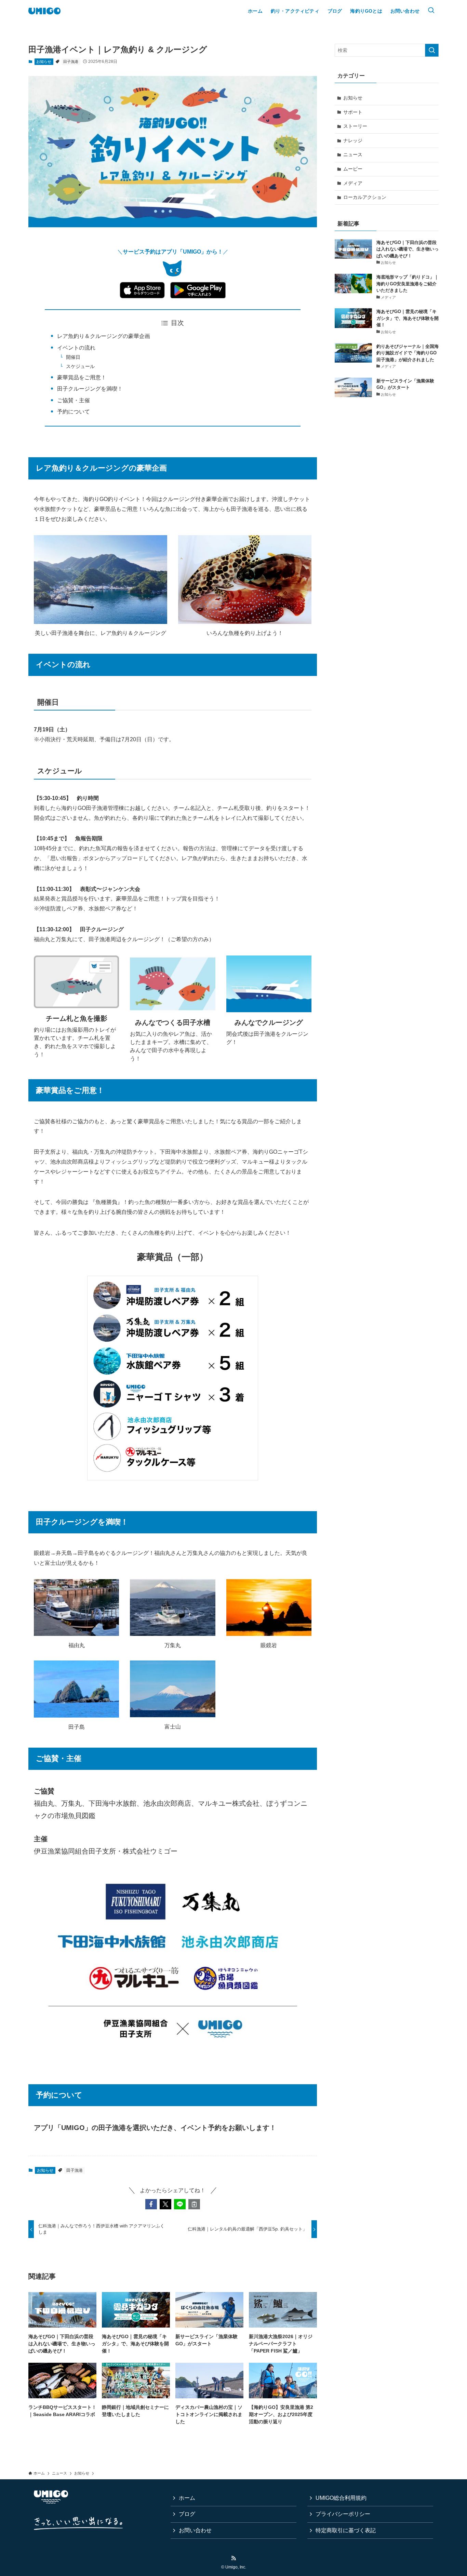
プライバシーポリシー (343, 2514)
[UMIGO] (44, 11)
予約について (74, 412)
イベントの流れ (76, 348)
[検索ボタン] (431, 11)
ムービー (353, 169)
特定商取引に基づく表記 (346, 2530)
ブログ (187, 2514)
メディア (353, 183)
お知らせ (44, 62)
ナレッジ (353, 140)
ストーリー (355, 126)
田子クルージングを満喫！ (90, 389)
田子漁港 (71, 62)
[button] (151, 2204)
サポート (353, 112)
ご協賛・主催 (74, 400)
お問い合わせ (195, 2530)
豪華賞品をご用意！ (82, 377)
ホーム (187, 2498)
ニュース (353, 154)
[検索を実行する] (432, 50)
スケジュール (80, 366)
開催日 (73, 357)
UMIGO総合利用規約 (341, 2498)
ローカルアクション (365, 197)
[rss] (233, 2558)
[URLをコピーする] (194, 2204)
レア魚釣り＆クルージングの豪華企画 (104, 336)
